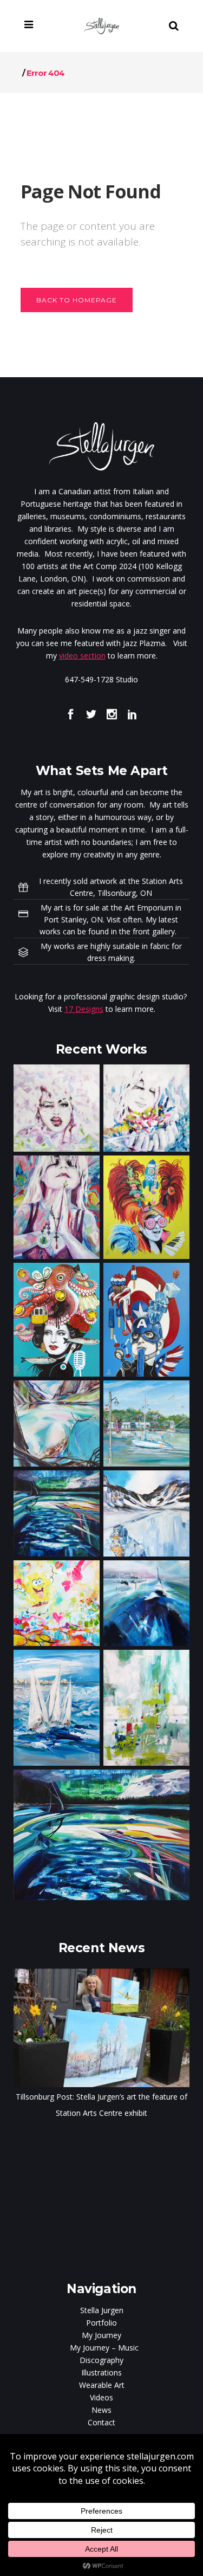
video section (82, 656)
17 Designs (84, 1009)
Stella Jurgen (102, 2310)
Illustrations (101, 2372)
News (101, 2410)
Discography (101, 2360)
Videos (101, 2397)
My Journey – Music (104, 2348)
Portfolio (101, 2323)
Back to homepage (77, 300)
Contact (101, 2422)
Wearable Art (102, 2385)
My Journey (101, 2335)
